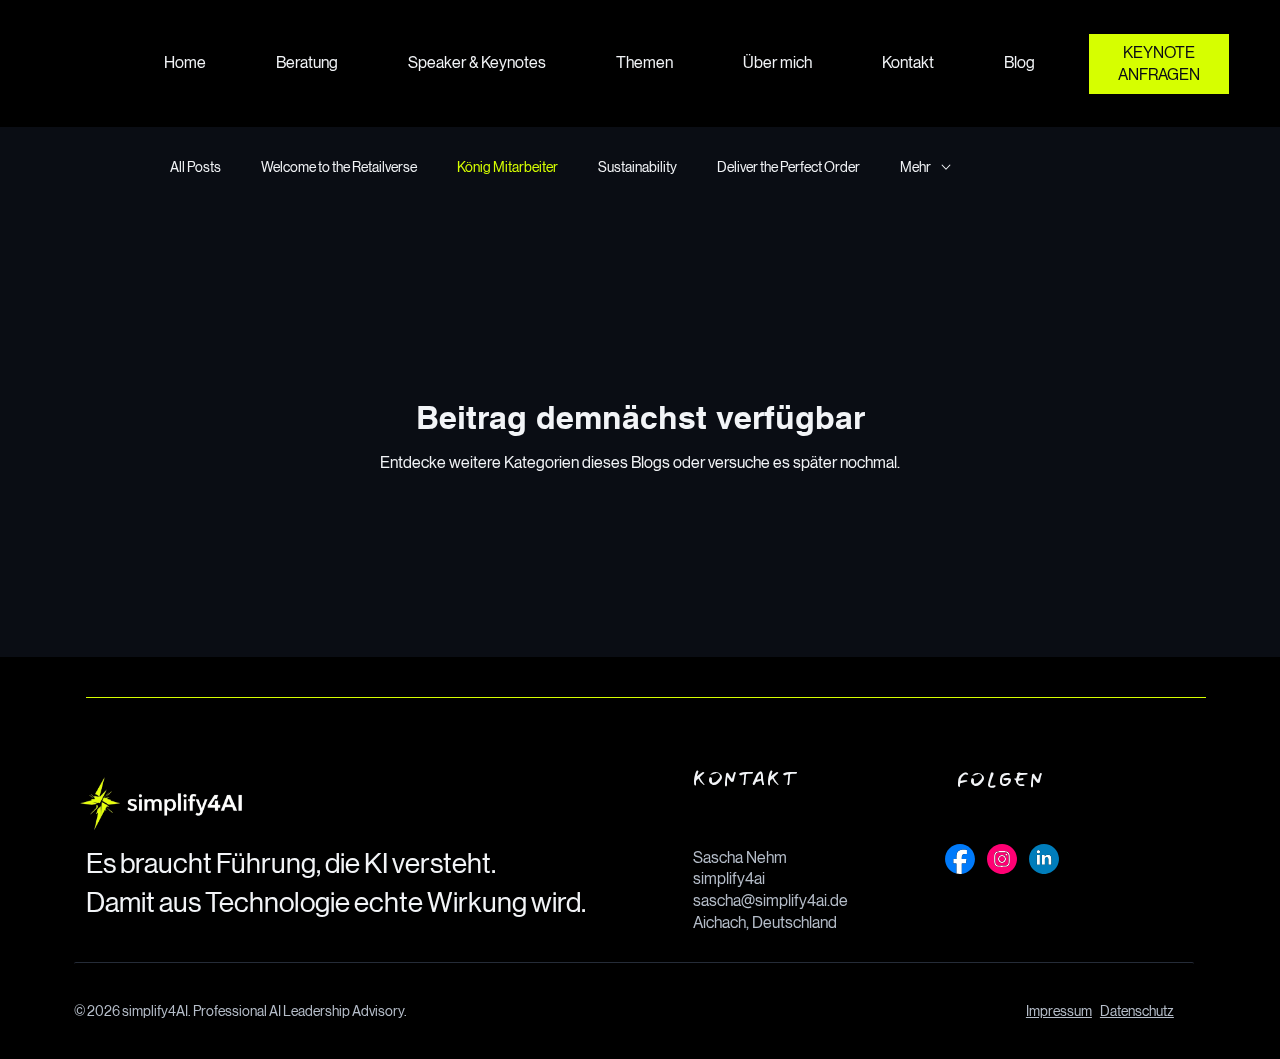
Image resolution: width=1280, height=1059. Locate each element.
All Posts (195, 167)
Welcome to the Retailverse (339, 167)
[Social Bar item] (960, 859)
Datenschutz (1137, 1011)
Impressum (1059, 1011)
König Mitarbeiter (507, 167)
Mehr (915, 167)
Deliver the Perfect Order (788, 167)
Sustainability (637, 167)
